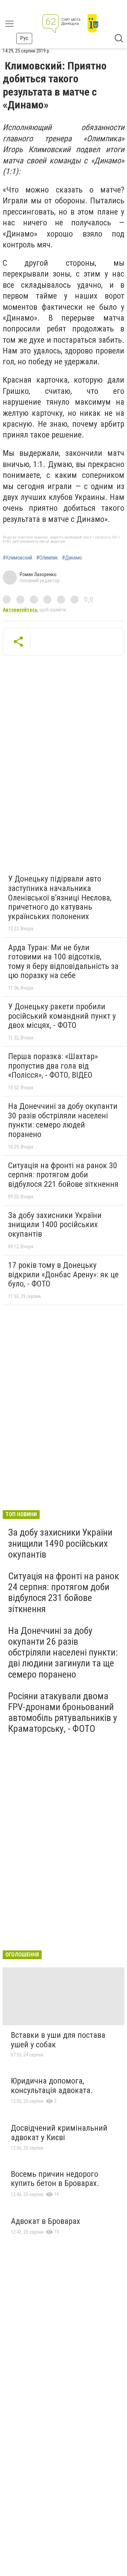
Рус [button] (24, 38)
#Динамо (72, 558)
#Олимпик (47, 558)
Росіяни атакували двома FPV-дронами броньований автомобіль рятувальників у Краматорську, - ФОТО (63, 1712)
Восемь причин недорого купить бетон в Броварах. (55, 2179)
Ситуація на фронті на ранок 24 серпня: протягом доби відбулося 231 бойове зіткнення (63, 1593)
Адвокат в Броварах (46, 2221)
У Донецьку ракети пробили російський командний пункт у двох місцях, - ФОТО (62, 1016)
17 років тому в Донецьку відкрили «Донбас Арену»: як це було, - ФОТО (63, 1274)
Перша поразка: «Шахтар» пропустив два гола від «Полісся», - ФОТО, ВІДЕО (53, 1066)
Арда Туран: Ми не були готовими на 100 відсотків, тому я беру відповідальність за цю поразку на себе (63, 962)
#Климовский (17, 558)
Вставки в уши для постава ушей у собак (58, 2040)
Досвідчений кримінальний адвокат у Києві (59, 2133)
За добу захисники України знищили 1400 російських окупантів (55, 1225)
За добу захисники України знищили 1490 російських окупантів (60, 1543)
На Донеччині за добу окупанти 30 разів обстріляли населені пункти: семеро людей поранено (63, 1120)
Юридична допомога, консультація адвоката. (52, 2086)
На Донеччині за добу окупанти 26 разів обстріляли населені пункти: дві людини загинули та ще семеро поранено (63, 1652)
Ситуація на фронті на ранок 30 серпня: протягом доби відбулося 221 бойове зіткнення (63, 1175)
